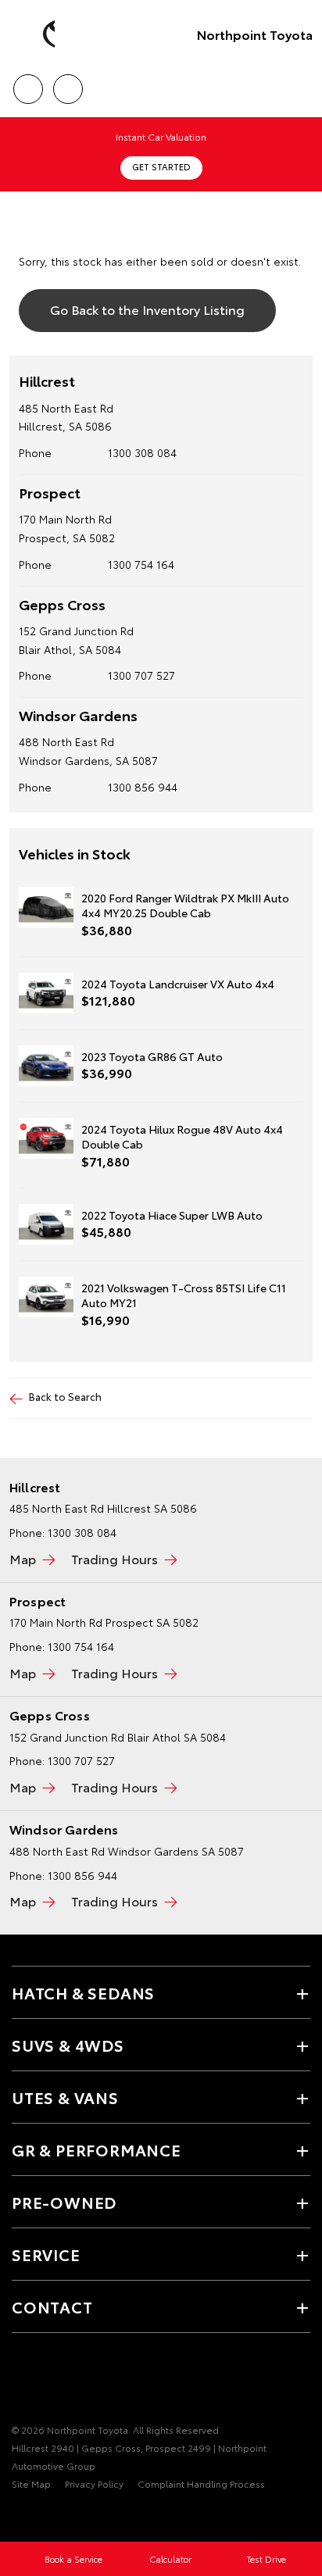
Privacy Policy (94, 2483)
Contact (52, 2306)
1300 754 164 (141, 564)
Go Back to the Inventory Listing (147, 309)
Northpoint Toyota (255, 34)
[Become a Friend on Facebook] (21, 2381)
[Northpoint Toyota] (35, 34)
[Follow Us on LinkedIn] (101, 2381)
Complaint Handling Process (201, 2483)
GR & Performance (97, 2149)
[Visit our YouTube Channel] (48, 2381)
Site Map (31, 2483)
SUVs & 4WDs (68, 2045)
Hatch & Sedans (83, 1992)
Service (46, 2254)
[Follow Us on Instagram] (74, 2381)
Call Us (28, 84)
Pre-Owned (64, 2202)
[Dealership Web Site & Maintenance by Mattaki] (42, 2516)
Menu (301, 84)
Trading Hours (114, 1558)
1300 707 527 (141, 675)
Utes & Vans (65, 2097)
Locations (68, 84)
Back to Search (65, 1396)
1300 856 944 (143, 787)
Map (23, 1558)
